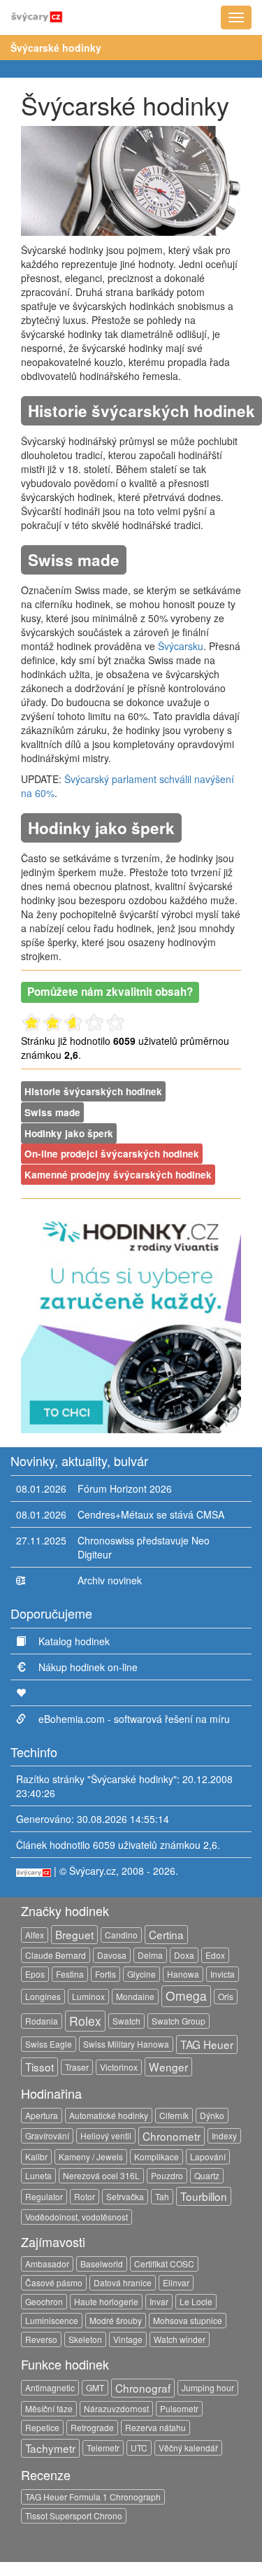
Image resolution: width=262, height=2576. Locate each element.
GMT (95, 2387)
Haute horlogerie (106, 2301)
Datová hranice (123, 2282)
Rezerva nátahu (155, 2427)
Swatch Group (179, 2021)
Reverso (41, 2339)
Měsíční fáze (49, 2408)
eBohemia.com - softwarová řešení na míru (134, 1719)
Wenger (168, 2067)
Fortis (105, 1974)
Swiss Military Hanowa (126, 2044)
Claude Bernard (56, 1955)
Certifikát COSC (164, 2264)
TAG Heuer (207, 2044)
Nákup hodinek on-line (88, 1667)
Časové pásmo (54, 2282)
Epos (35, 1974)
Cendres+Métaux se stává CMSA (151, 1514)
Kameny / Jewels (91, 2156)
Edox (215, 1955)
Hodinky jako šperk (69, 1133)
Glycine (141, 1974)
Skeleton (85, 2339)
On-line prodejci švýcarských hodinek (112, 1154)
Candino (121, 1935)
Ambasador (47, 2264)
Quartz (207, 2175)
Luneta (38, 2175)
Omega (186, 1996)
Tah (162, 2196)
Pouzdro (167, 2175)
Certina (166, 1934)
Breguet (74, 1934)
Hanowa (183, 1974)
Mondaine (135, 1996)
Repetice (42, 2427)
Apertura (42, 2115)
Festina (70, 1974)
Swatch (126, 2021)
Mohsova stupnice (188, 2320)
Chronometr (172, 2136)
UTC (139, 2448)
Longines (43, 1996)
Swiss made (52, 1112)
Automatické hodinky (109, 2115)
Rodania (42, 2021)
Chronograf (143, 2388)
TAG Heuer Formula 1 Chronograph (93, 2497)
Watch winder (180, 2339)
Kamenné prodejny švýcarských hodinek (118, 1175)
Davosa (112, 1955)
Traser (77, 2067)
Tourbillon (204, 2196)
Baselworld (102, 2264)
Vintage (128, 2339)
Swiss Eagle (49, 2044)
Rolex (85, 2021)
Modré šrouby (116, 2320)
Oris (226, 1996)
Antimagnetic (50, 2387)
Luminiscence (52, 2320)
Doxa (184, 1955)
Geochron (44, 2301)
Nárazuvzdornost (116, 2408)
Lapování (208, 2156)
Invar (159, 2301)
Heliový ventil (106, 2135)
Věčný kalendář (188, 2448)
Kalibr (36, 2156)
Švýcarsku (181, 646)
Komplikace (157, 2156)
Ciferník (174, 2115)
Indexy (224, 2135)
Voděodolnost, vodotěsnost (77, 2217)
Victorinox (119, 2067)
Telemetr (103, 2448)
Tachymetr (50, 2448)
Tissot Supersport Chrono (74, 2515)
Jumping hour (208, 2387)
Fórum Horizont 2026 (125, 1488)
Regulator (44, 2196)
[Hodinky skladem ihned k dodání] (131, 1321)
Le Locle (196, 2301)
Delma (150, 1955)
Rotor (85, 2196)
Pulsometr (179, 2408)
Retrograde (92, 2427)
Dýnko (212, 2115)
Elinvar (176, 2282)
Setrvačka (125, 2196)
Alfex (35, 1935)
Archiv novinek (110, 1580)
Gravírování (47, 2135)
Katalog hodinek (74, 1641)
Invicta (223, 1974)
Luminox (88, 1996)
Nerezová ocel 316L (101, 2175)
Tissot (39, 2067)
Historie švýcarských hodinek (93, 1091)
